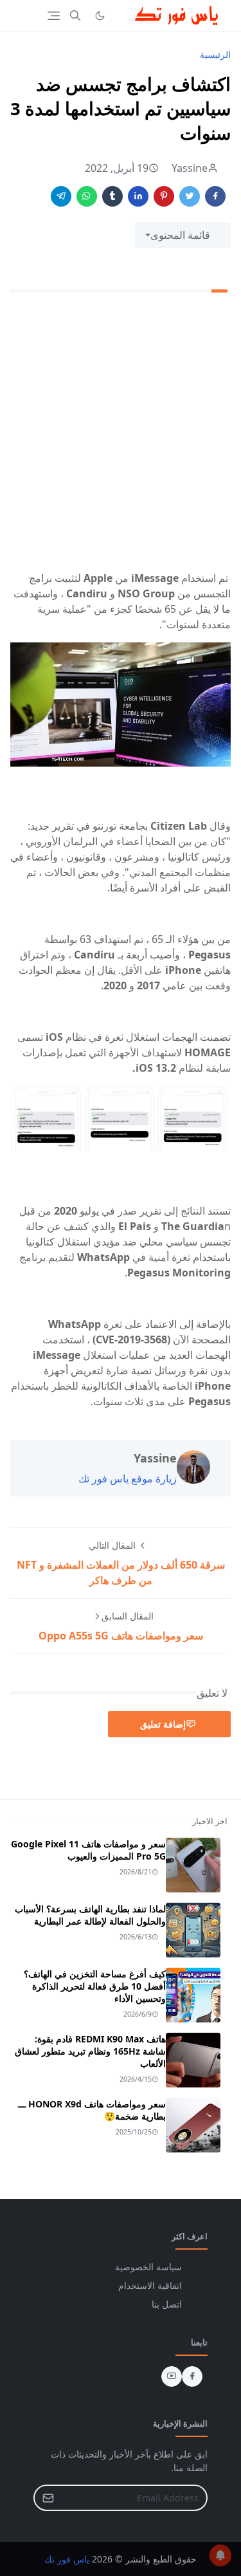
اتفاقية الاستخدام (150, 2285)
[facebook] (192, 2376)
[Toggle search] (75, 15)
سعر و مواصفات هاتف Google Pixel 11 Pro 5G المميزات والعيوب (88, 1850)
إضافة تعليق (163, 1724)
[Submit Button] (48, 2498)
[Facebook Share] (215, 196)
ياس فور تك (67, 2559)
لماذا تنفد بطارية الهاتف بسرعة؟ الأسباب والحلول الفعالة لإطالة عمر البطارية (90, 1915)
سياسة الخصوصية (148, 2267)
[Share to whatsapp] (87, 196)
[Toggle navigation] (54, 16)
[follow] (121, 15)
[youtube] (172, 2376)
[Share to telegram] (61, 196)
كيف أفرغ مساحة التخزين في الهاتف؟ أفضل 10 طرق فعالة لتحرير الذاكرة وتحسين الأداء (95, 1986)
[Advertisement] (121, 434)
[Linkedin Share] (138, 196)
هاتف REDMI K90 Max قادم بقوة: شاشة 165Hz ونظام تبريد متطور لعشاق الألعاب (90, 2051)
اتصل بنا (167, 2304)
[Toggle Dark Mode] (100, 16)
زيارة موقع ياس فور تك (128, 1479)
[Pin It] (164, 196)
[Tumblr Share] (112, 196)
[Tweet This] (190, 196)
